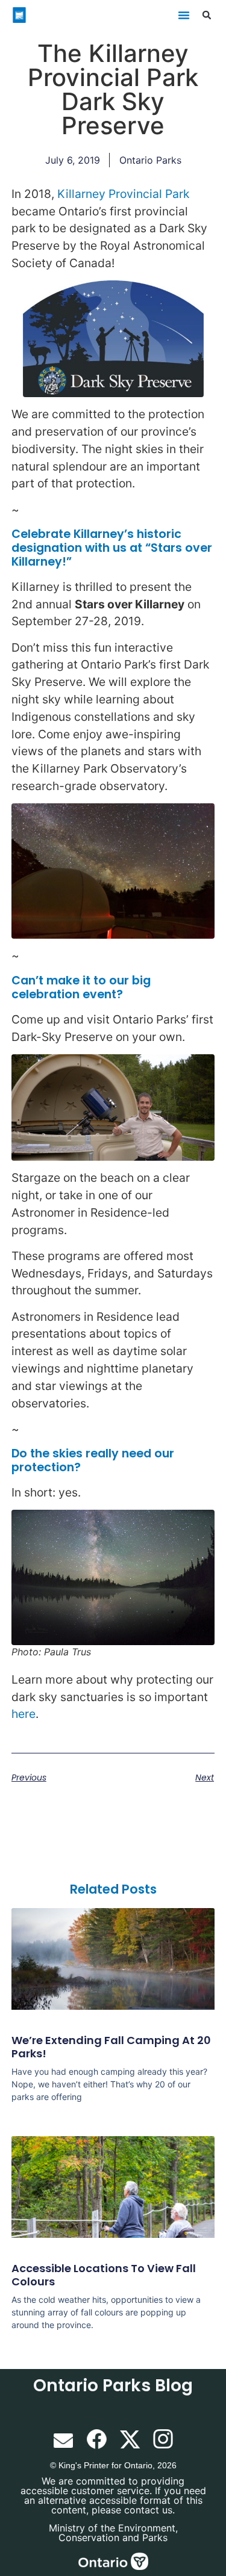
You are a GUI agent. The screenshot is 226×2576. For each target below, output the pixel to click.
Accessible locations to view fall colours (104, 2275)
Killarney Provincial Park (123, 194)
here (24, 1714)
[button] (184, 15)
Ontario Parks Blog (113, 2386)
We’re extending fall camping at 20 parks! (111, 2047)
